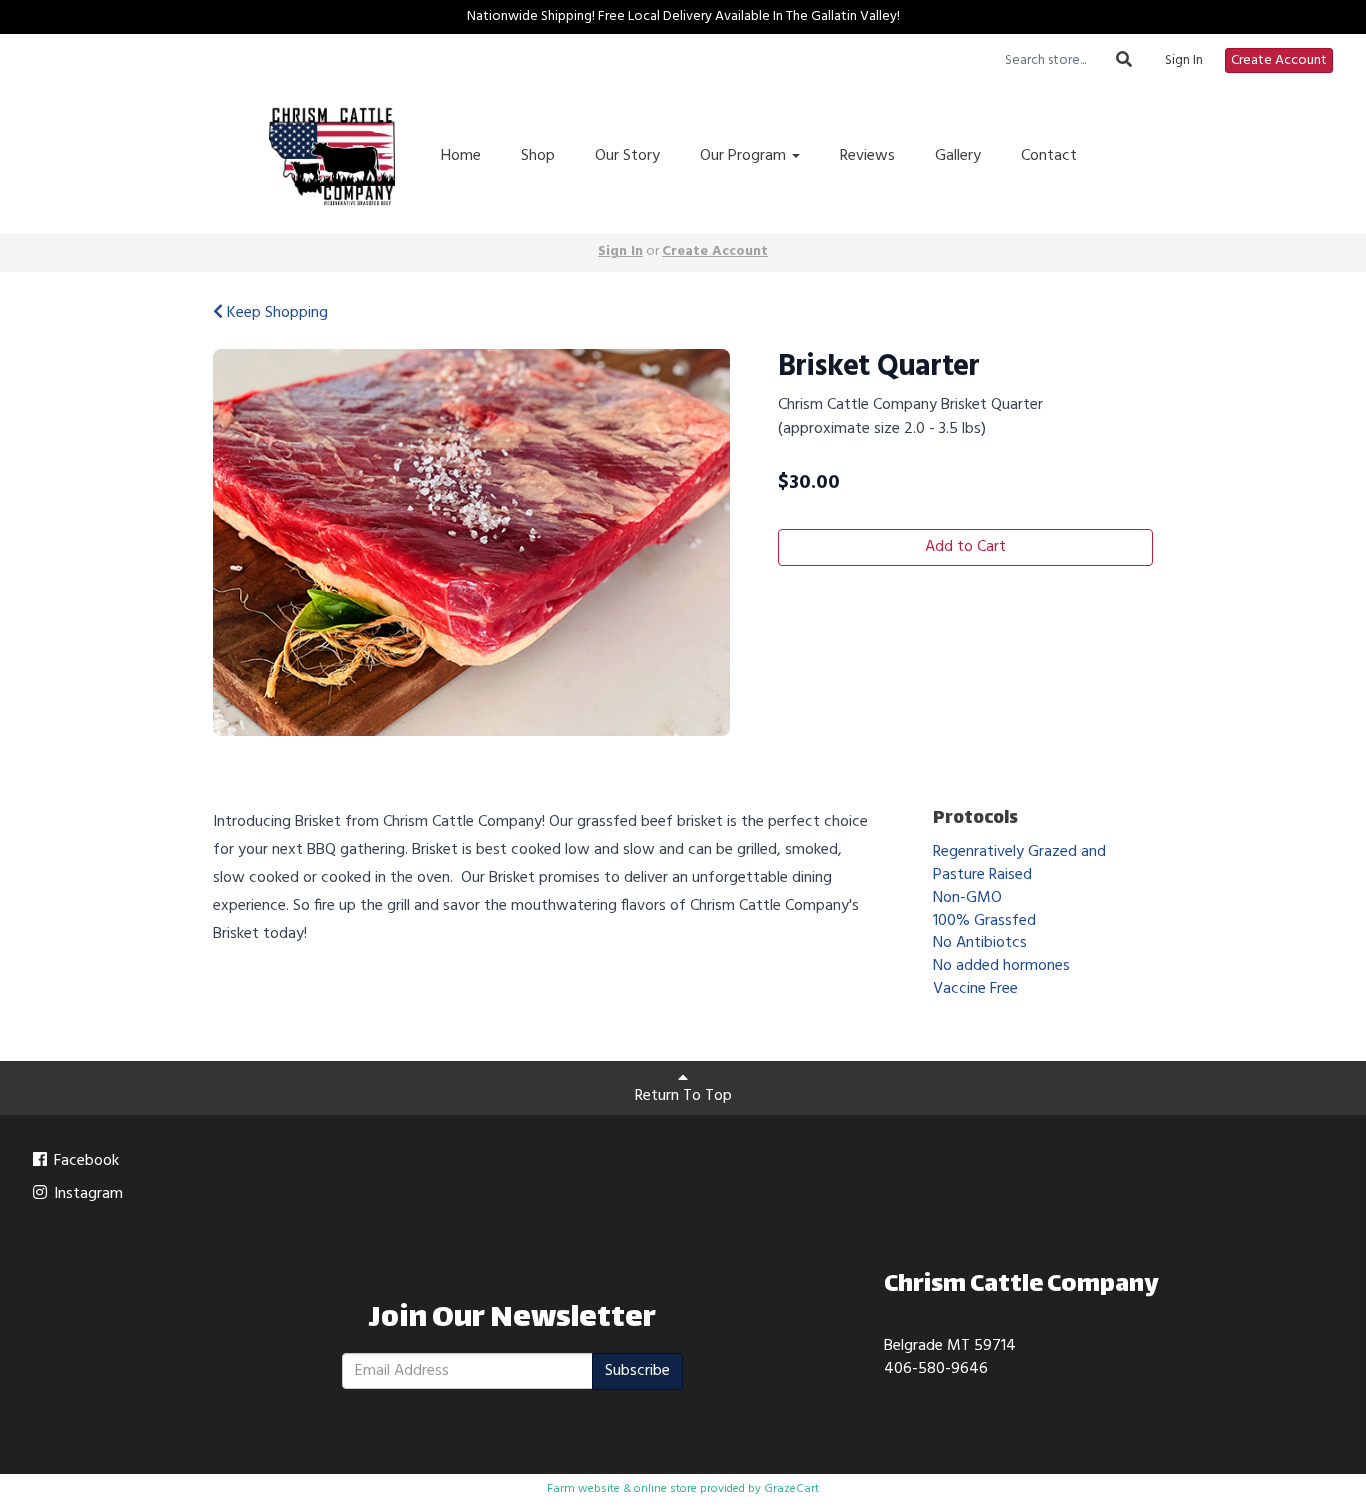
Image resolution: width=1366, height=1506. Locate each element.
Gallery (958, 156)
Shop (538, 156)
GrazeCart (791, 1489)
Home (461, 156)
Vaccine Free (975, 989)
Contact (1049, 156)
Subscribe (637, 1371)
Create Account (1279, 60)
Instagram (86, 1194)
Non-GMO (967, 898)
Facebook (84, 1161)
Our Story (627, 156)
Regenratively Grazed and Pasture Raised (1019, 863)
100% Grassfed (984, 921)
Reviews (867, 156)
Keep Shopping (275, 313)
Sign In (1184, 61)
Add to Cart (965, 547)
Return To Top (683, 1096)
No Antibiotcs (980, 943)
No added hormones (1001, 966)
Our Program (745, 156)
